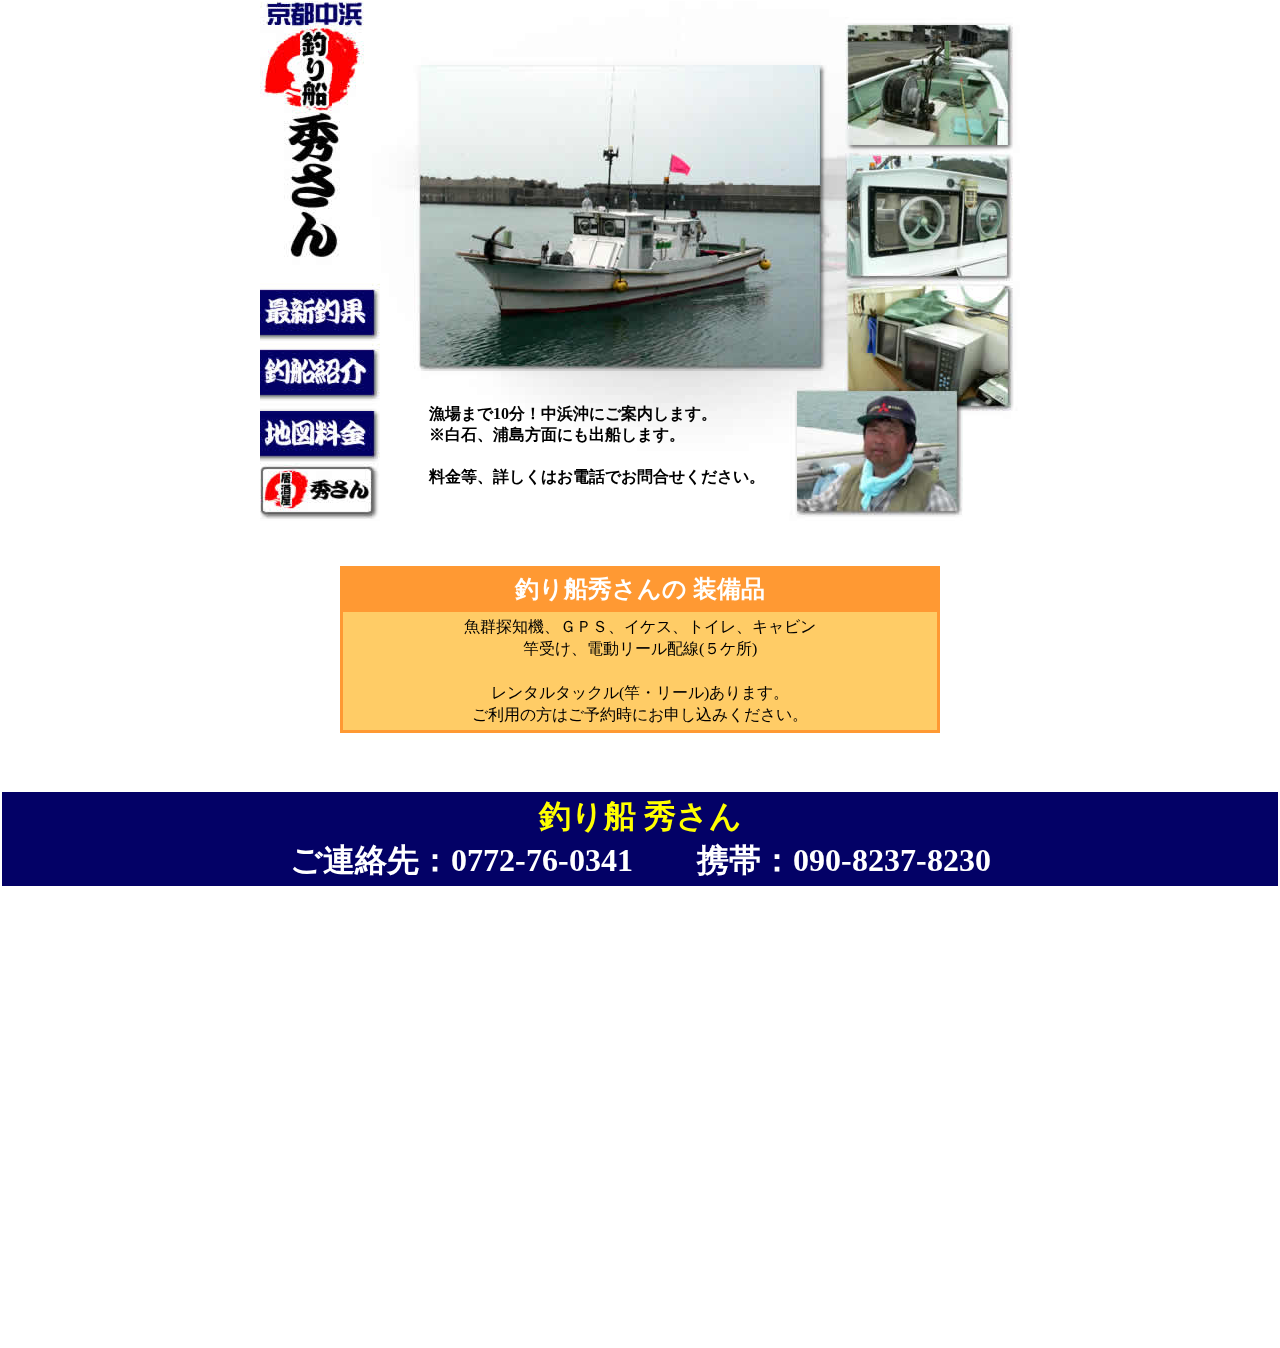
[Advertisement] (640, 1208)
